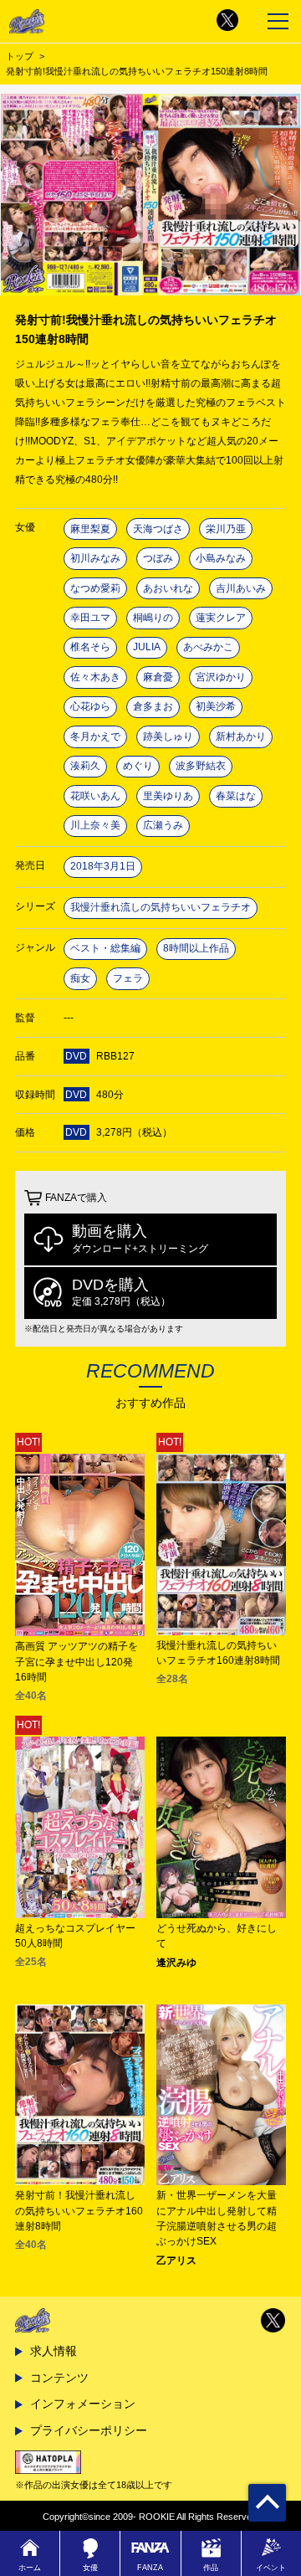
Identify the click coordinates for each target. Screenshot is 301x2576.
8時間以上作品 (196, 948)
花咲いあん (95, 796)
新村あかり (241, 736)
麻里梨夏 (90, 529)
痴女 (80, 978)
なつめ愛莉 (95, 588)
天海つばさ (158, 529)
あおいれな (168, 588)
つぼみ (158, 558)
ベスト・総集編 (105, 948)
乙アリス (176, 2260)
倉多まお (153, 706)
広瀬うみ (163, 825)
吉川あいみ (241, 588)
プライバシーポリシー (89, 2430)
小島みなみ (221, 558)
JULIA (147, 647)
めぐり (138, 766)
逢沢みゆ (176, 1963)
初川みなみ (95, 558)
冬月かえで (95, 736)
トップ (20, 56)
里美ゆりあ (168, 796)
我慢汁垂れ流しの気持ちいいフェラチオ (161, 907)
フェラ (128, 978)
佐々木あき (95, 677)
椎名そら (90, 647)
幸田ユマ (90, 618)
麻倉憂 (158, 677)
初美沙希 (216, 706)
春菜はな (236, 796)
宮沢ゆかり (221, 677)
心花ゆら (90, 706)
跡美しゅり (168, 736)
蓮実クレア (221, 618)
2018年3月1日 (103, 866)
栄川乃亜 (226, 529)
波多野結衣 (201, 766)
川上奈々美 (95, 825)
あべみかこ (208, 647)
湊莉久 (85, 766)
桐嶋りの (153, 618)
